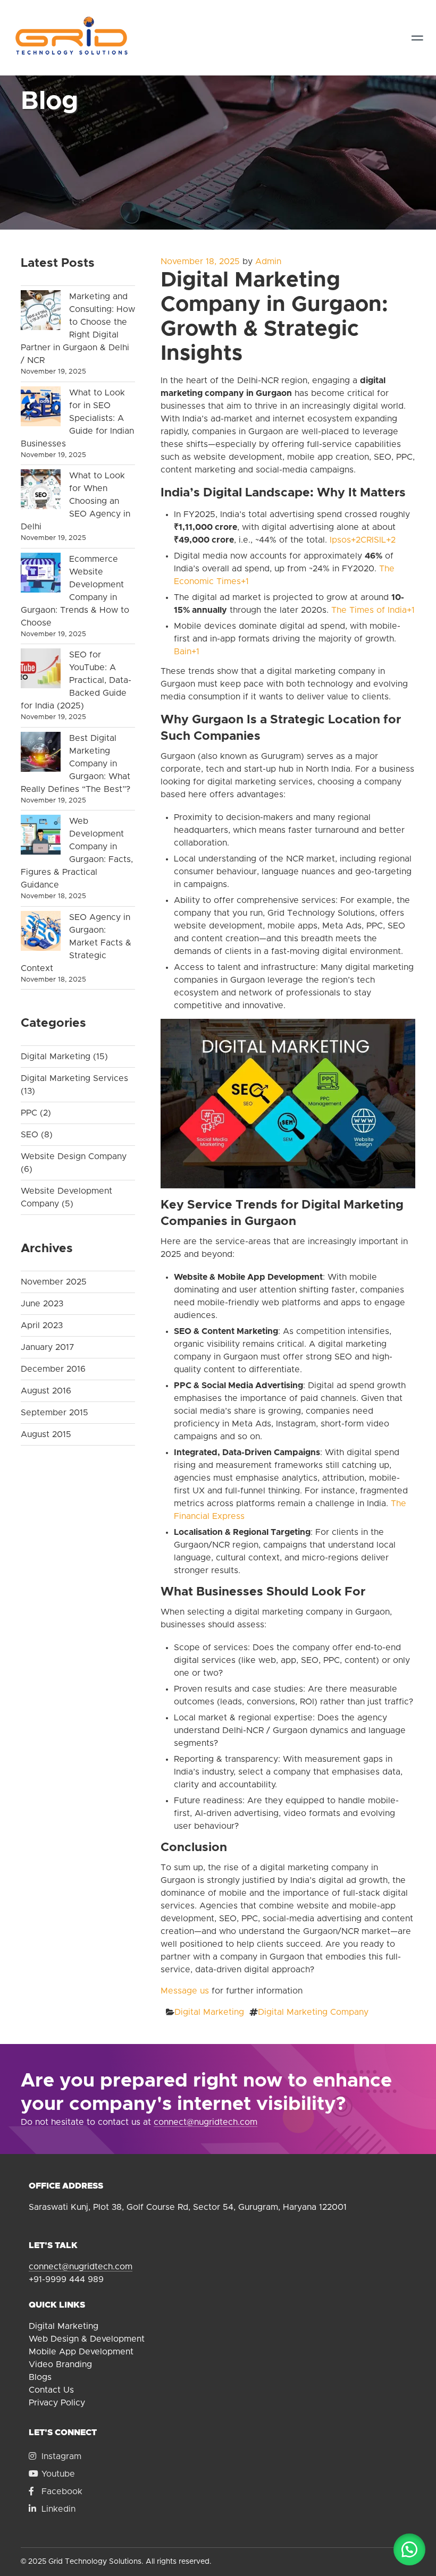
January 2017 (48, 1347)
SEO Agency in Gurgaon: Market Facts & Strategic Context (76, 943)
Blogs (40, 2377)
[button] (409, 2549)
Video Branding (60, 2364)
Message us (185, 1991)
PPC (29, 1113)
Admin (268, 261)
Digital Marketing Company (313, 2012)
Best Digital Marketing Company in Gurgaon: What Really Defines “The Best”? (76, 764)
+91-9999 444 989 (66, 2279)
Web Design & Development (87, 2339)
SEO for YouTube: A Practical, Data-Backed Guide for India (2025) (76, 680)
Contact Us (51, 2390)
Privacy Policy (57, 2403)
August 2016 (46, 1391)
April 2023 (42, 1325)
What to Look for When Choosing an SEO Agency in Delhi (76, 501)
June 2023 (42, 1304)
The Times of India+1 (373, 610)
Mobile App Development (81, 2352)
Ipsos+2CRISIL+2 (363, 540)
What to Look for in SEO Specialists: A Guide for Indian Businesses (77, 418)
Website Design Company (74, 1156)
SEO (30, 1135)
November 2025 (54, 1282)
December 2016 (53, 1369)
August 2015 (46, 1434)
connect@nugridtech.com (206, 2122)
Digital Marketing (209, 2012)
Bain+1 (187, 652)
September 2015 (54, 1413)
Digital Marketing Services (74, 1078)
